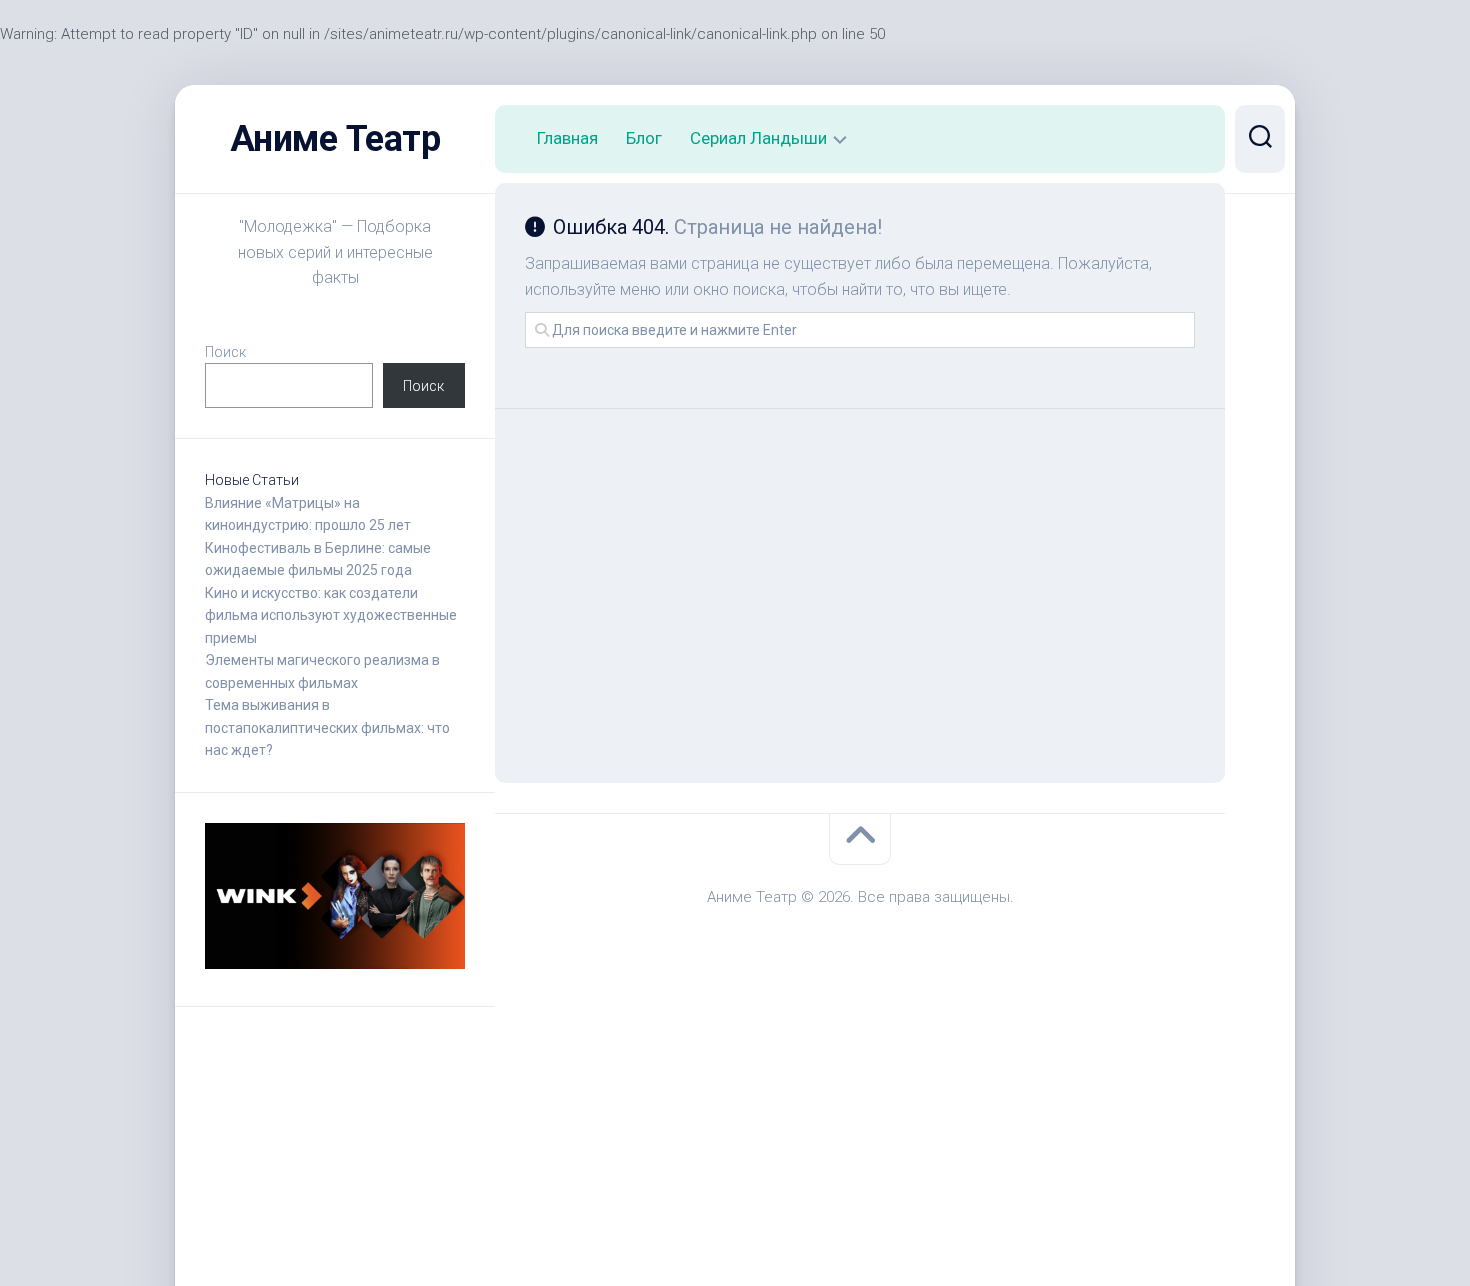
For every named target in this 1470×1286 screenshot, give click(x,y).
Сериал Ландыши (758, 138)
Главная (567, 138)
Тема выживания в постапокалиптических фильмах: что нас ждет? (327, 727)
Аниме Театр (335, 139)
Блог (644, 138)
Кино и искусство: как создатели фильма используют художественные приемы (331, 615)
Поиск (225, 352)
